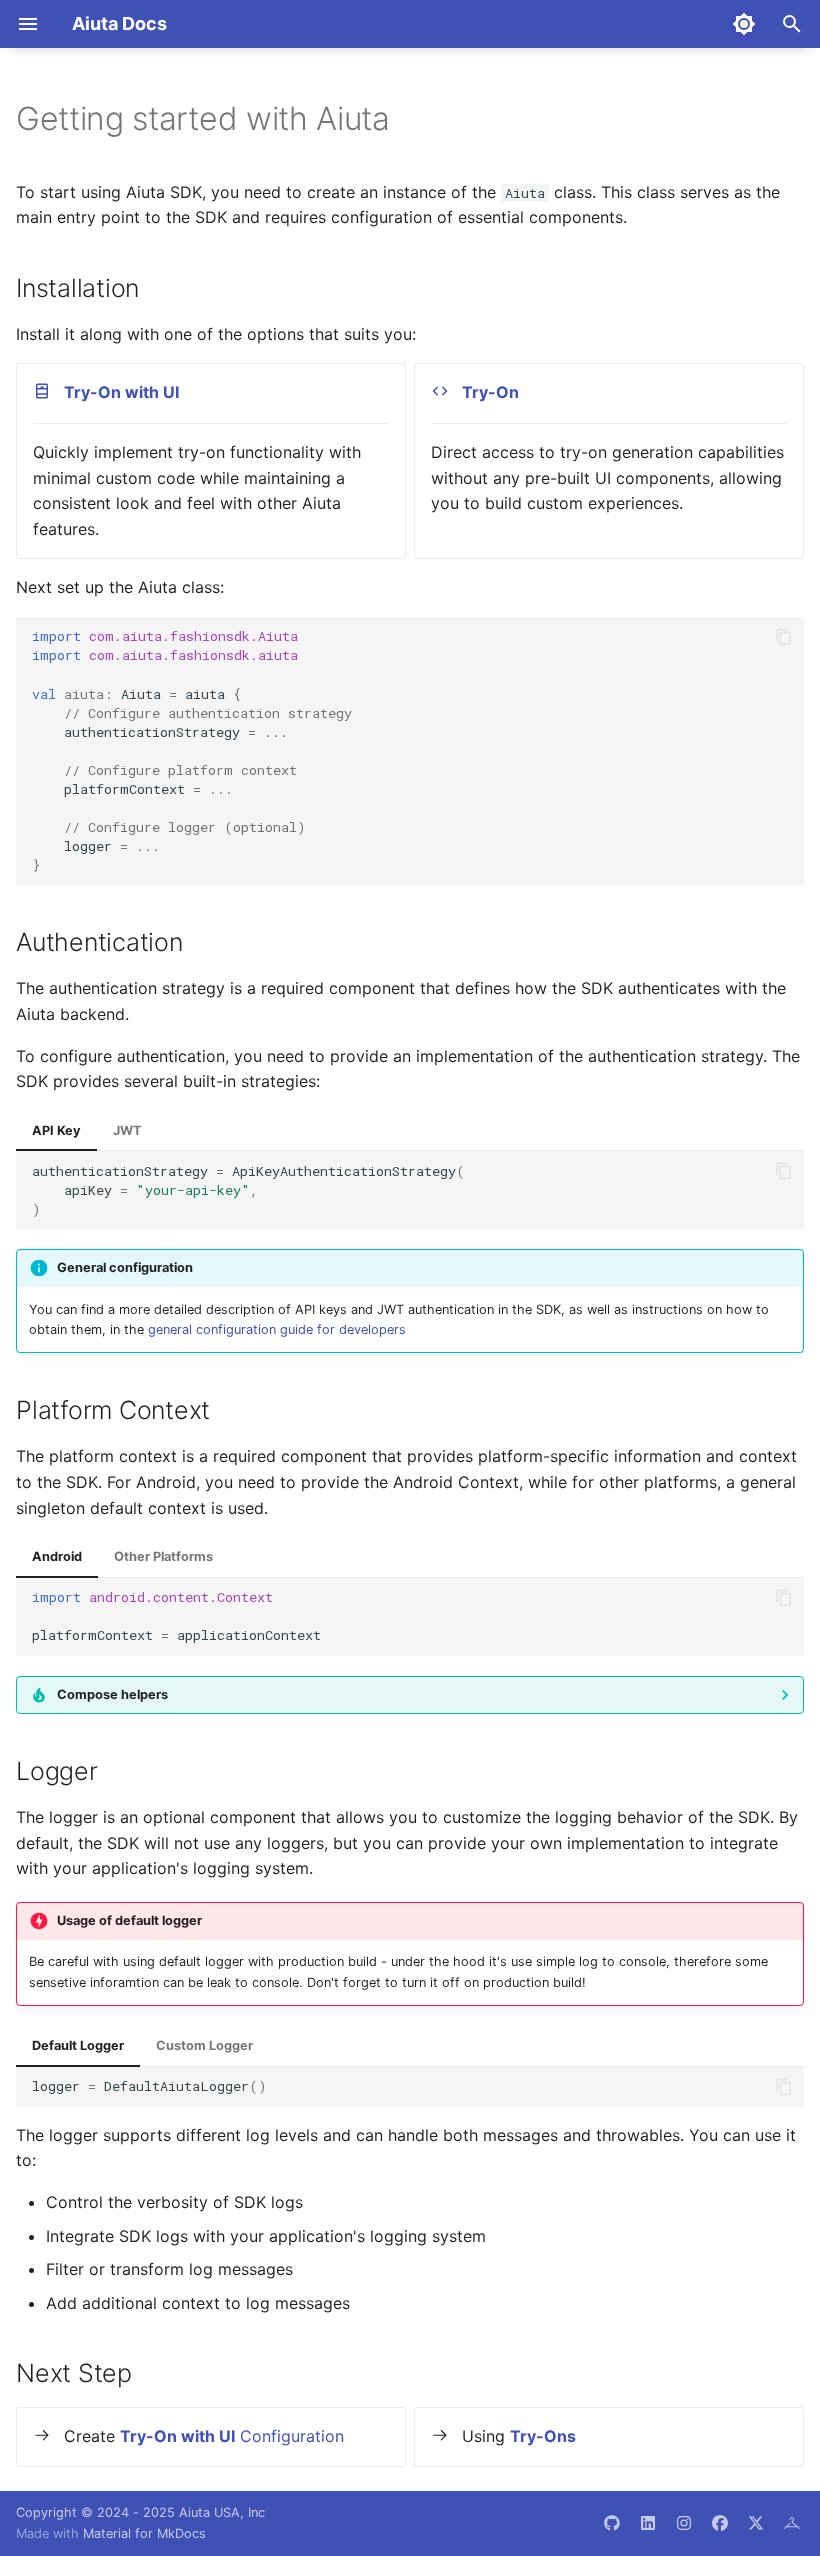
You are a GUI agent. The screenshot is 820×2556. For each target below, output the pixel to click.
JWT (127, 1130)
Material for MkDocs (144, 2533)
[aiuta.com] (792, 2523)
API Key (56, 1130)
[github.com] (612, 2523)
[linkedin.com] (648, 2523)
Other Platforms (163, 1556)
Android (57, 1556)
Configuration (232, 2436)
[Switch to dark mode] (744, 24)
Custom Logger (204, 2045)
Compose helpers (112, 1694)
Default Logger (78, 2045)
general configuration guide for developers (277, 1329)
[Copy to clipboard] (784, 637)
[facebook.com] (720, 2523)
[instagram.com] (684, 2523)
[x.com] (756, 2523)
